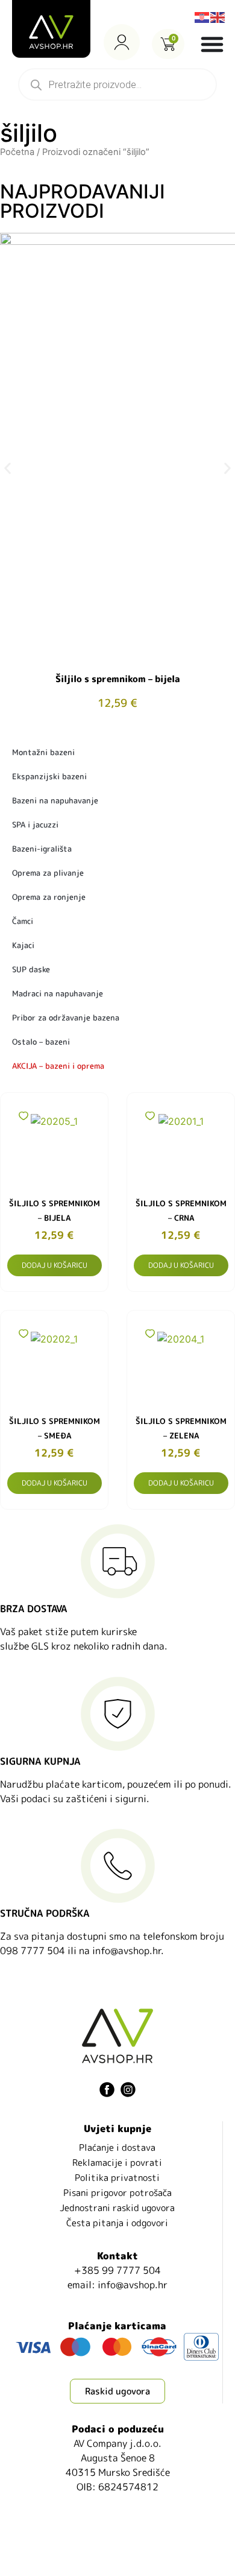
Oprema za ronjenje (49, 897)
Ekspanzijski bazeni (49, 776)
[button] (8, 468)
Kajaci (23, 945)
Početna (17, 152)
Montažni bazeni (43, 752)
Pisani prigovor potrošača (117, 2193)
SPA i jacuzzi (35, 824)
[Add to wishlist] (23, 1116)
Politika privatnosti (117, 2178)
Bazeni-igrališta (42, 849)
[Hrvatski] (202, 16)
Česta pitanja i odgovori (117, 2223)
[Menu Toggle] (212, 44)
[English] (218, 16)
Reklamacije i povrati (117, 2163)
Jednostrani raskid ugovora (117, 2208)
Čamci (23, 921)
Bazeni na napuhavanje (55, 800)
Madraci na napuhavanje (58, 993)
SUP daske (31, 969)
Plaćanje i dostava (117, 2147)
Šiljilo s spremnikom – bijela (118, 679)
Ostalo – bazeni (41, 1042)
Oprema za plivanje (48, 873)
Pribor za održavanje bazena (66, 1017)
